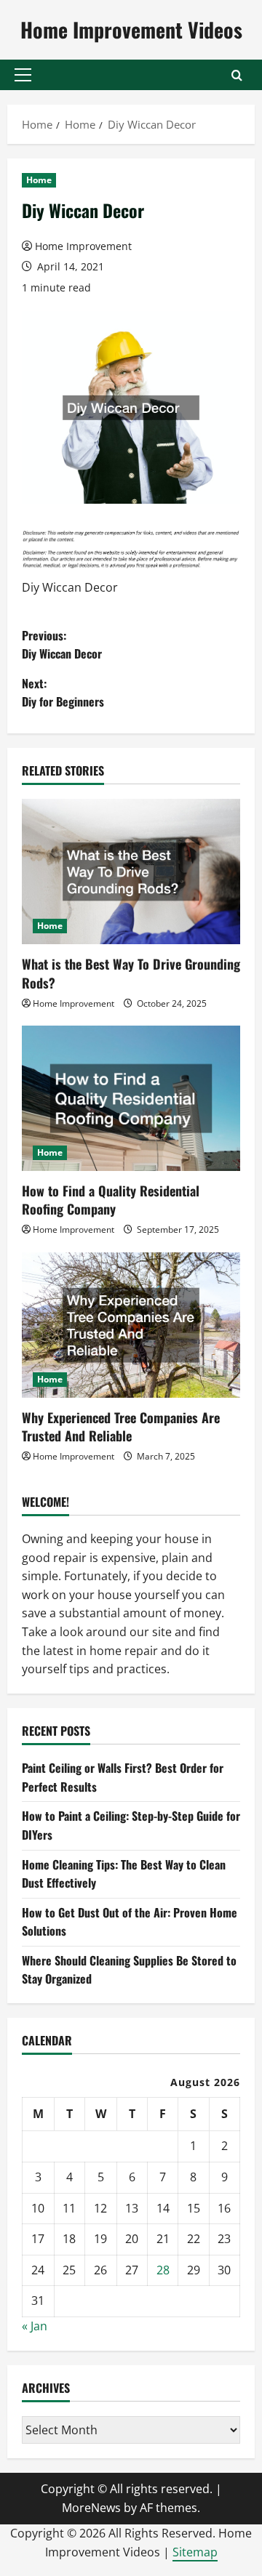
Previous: (62, 645)
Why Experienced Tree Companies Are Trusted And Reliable (121, 1426)
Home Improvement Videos (131, 29)
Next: (63, 693)
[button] (23, 75)
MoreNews (91, 2508)
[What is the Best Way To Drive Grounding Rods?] (131, 872)
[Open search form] (237, 75)
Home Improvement (83, 246)
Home (39, 180)
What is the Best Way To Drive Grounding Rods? (131, 973)
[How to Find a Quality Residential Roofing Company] (131, 1098)
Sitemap (195, 2552)
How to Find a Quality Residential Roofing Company (111, 1200)
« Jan (35, 2326)
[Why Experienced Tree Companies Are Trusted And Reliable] (131, 1325)
